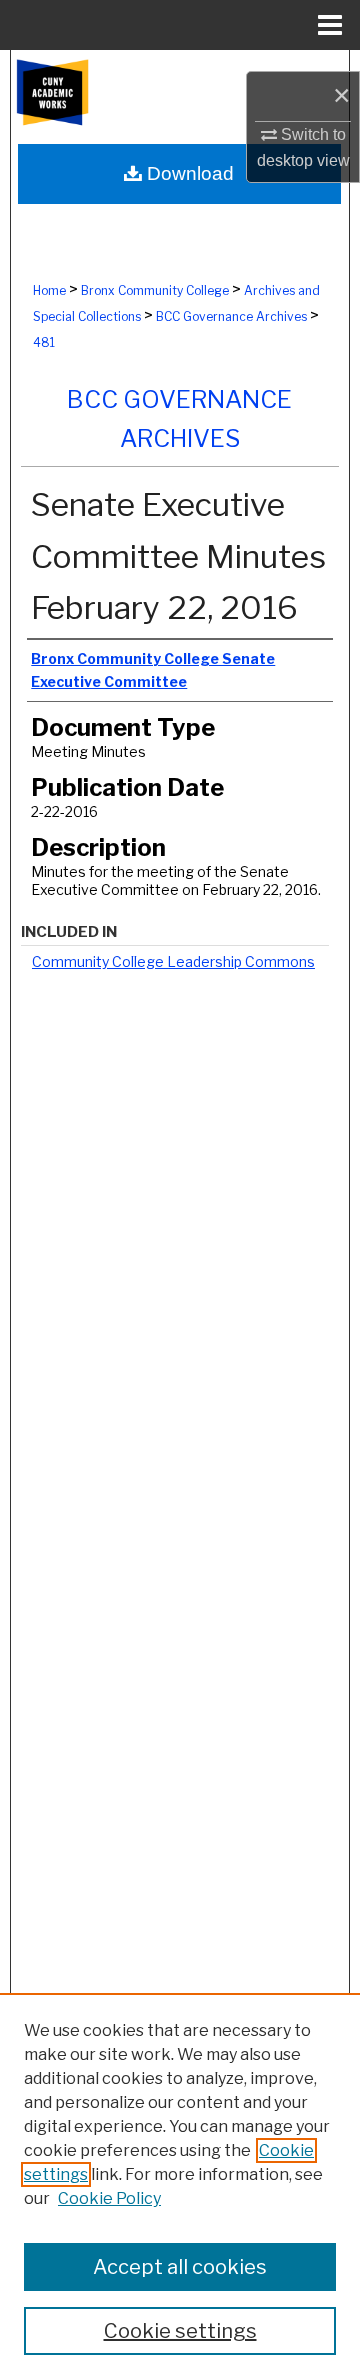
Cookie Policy (109, 2198)
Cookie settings (180, 2331)
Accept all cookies (180, 2267)
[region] (180, 2186)
